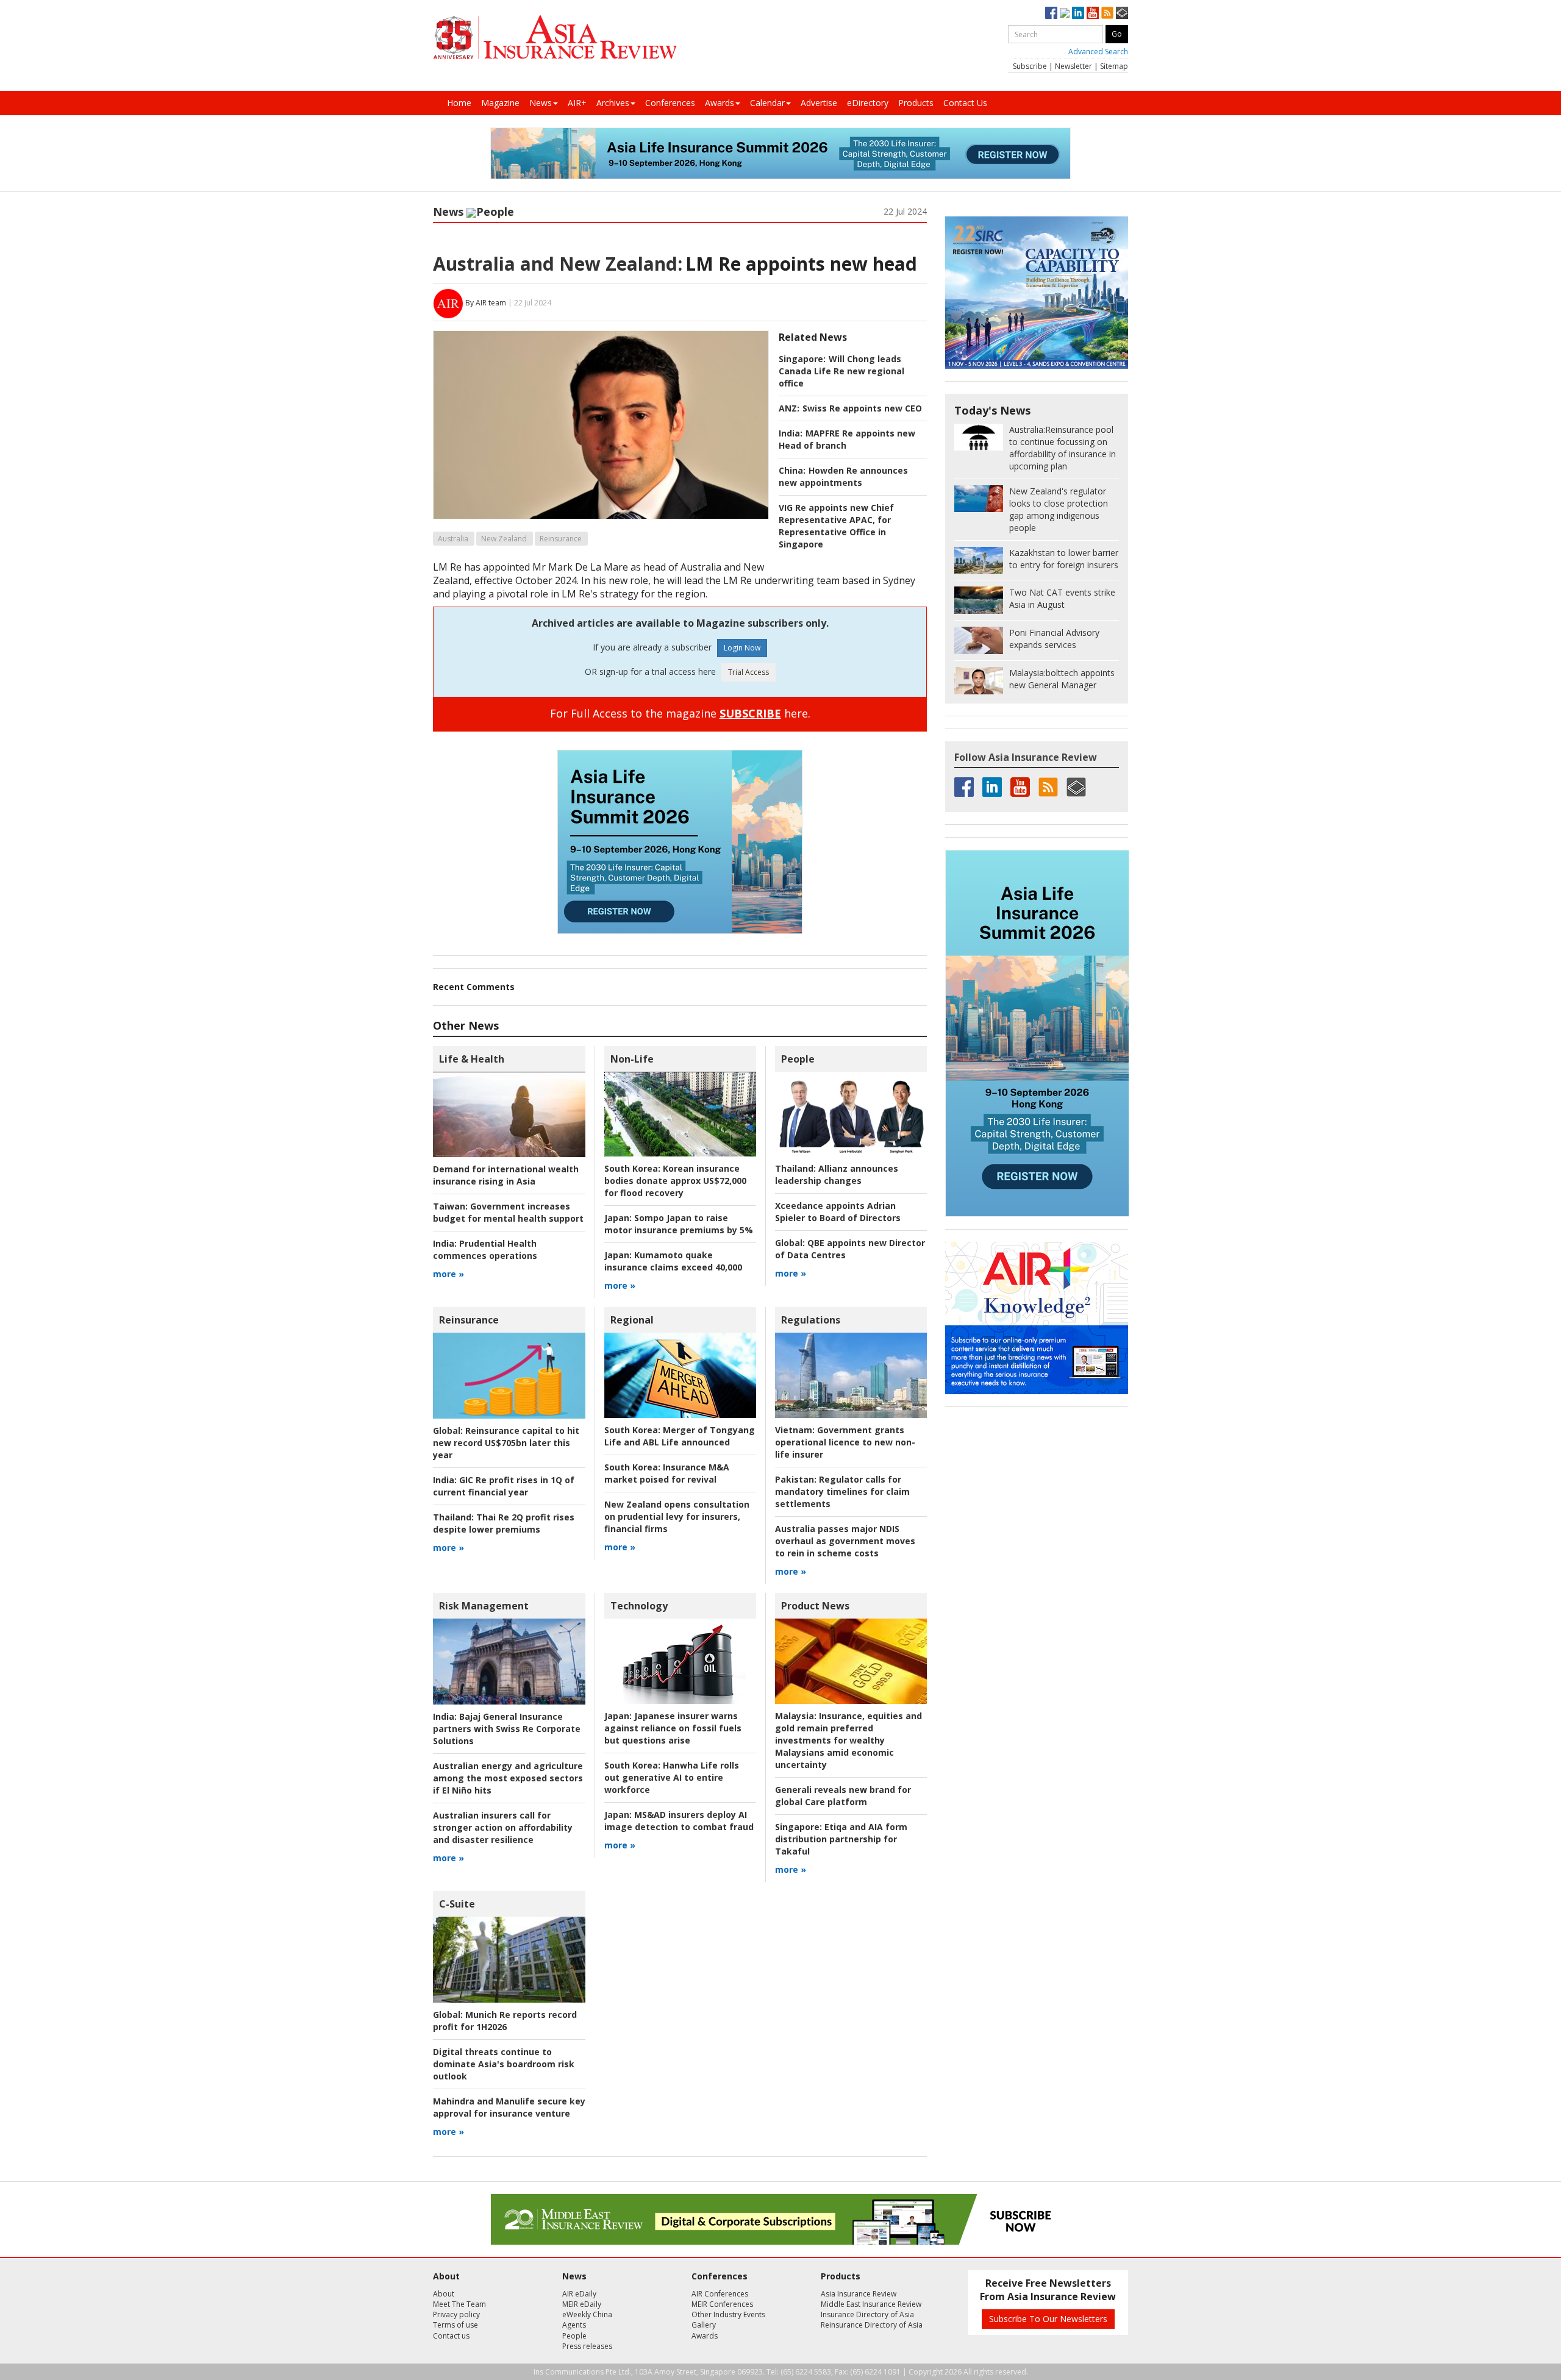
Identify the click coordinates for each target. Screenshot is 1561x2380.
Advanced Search (1098, 52)
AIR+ (577, 103)
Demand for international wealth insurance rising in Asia (506, 1175)
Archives (613, 103)
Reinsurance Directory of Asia (872, 2325)
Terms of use (455, 2325)
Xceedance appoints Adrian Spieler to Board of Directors (838, 1212)
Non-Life (632, 1059)
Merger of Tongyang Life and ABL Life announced (680, 1436)
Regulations (811, 1320)
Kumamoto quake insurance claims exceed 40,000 (673, 1261)
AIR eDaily (579, 2294)
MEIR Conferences (722, 2304)
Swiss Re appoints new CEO (862, 408)
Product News (815, 1606)
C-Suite (457, 1904)
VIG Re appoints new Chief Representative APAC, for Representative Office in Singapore (836, 526)
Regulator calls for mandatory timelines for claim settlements (842, 1491)
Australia (453, 539)
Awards (720, 103)
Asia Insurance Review (859, 2294)
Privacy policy (456, 2314)
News (541, 103)
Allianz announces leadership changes (837, 1174)
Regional (632, 1320)
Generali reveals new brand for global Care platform (843, 1796)
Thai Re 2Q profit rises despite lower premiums (504, 1523)
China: (792, 470)
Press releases (587, 2346)
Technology (639, 1606)
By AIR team (486, 303)
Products (916, 103)
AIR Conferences (720, 2294)
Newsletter (1073, 66)
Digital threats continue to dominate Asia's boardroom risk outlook (504, 2064)
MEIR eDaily (582, 2304)
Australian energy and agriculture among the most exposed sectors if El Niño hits (508, 1778)
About (444, 2294)
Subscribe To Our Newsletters (1048, 2319)
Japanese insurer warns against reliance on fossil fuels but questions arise (673, 1728)
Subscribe (1030, 66)
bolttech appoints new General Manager (1062, 679)
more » (448, 1274)
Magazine (500, 103)
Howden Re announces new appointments (843, 476)
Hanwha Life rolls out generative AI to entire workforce (672, 1777)
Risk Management (484, 1606)
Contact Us (965, 103)
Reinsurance (561, 539)
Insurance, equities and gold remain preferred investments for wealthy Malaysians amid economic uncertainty (848, 1740)
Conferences (670, 103)
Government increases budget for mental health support (508, 1212)
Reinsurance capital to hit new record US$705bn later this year (506, 1443)
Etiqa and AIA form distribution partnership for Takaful (841, 1839)
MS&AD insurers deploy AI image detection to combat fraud (679, 1821)
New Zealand (504, 539)
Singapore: (802, 359)
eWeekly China (587, 2314)
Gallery (704, 2325)
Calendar (767, 103)
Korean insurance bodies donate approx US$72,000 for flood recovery (675, 1181)
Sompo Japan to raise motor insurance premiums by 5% (679, 1224)
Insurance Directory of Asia (867, 2314)
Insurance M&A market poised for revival (667, 1473)
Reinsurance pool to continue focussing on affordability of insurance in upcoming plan (1063, 448)
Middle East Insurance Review (871, 2304)
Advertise (819, 103)
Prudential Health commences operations (485, 1249)
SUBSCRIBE (750, 713)
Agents (574, 2325)
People (495, 212)
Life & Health (472, 1059)
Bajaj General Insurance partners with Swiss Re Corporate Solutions (507, 1729)
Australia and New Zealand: (558, 264)
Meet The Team (459, 2304)
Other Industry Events (728, 2314)
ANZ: (789, 408)
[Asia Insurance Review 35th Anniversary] (555, 37)
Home (459, 103)
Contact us (451, 2336)
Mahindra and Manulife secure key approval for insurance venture (509, 2107)
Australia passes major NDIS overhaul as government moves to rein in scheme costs (845, 1541)
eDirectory (868, 103)
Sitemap (1114, 66)
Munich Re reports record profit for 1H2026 (505, 2021)
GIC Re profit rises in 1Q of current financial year (504, 1486)
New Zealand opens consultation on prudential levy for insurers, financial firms (677, 1516)
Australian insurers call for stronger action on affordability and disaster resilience (503, 1827)
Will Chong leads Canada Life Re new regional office (841, 371)
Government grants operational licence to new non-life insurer (845, 1442)
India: (791, 433)
